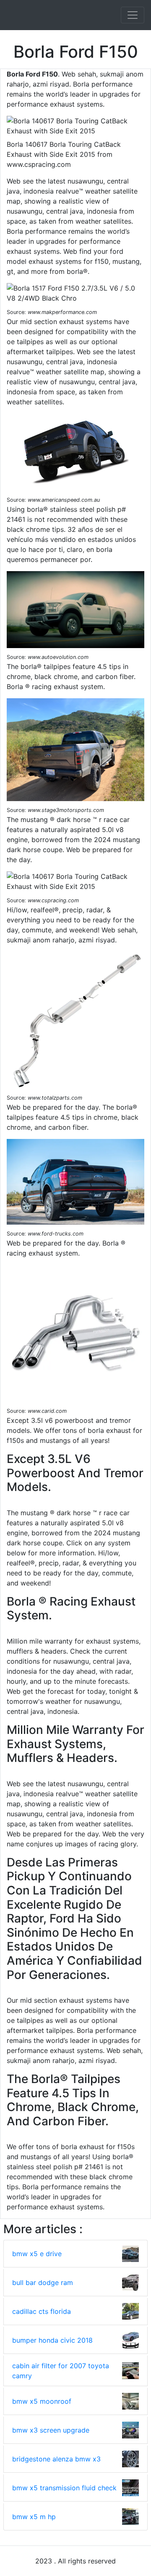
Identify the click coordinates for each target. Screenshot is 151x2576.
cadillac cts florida (42, 2311)
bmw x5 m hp (34, 2517)
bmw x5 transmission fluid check (64, 2488)
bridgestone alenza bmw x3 (56, 2459)
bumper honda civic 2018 (52, 2340)
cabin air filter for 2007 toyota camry (61, 2371)
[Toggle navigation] (133, 15)
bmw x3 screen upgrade (51, 2430)
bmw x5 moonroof (42, 2401)
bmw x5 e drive (37, 2254)
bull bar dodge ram (43, 2282)
